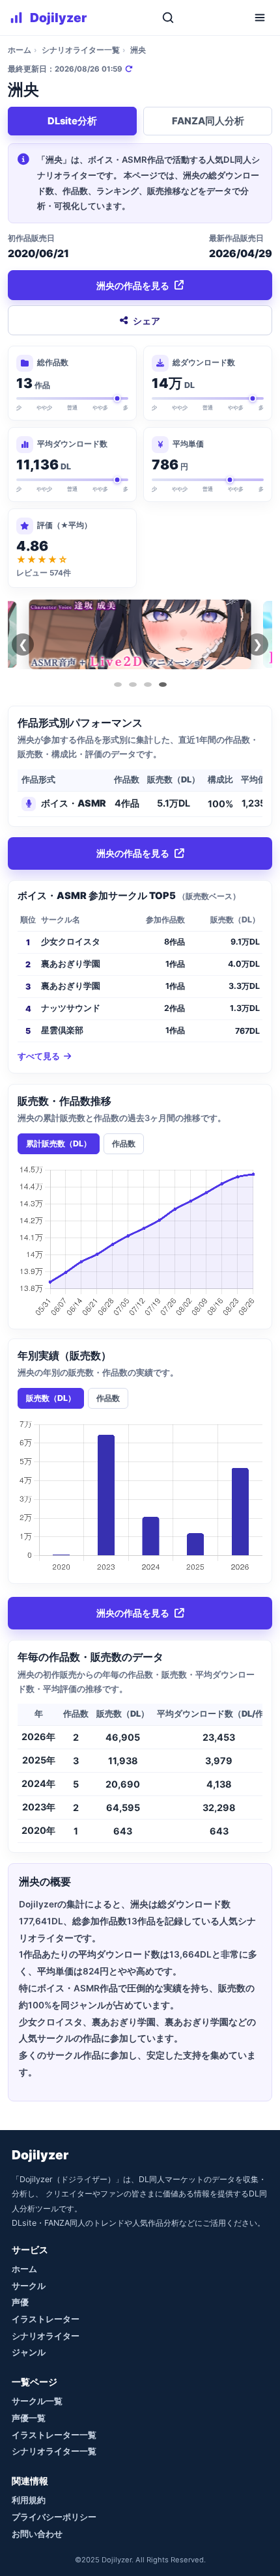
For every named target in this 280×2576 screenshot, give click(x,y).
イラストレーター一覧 (54, 2435)
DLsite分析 (72, 121)
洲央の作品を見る (133, 285)
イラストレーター (46, 2319)
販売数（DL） (51, 1398)
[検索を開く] (168, 18)
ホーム (20, 50)
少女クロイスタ (71, 942)
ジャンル (29, 2352)
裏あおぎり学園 (71, 964)
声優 (20, 2302)
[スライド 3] (148, 685)
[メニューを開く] (260, 18)
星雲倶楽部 (62, 1030)
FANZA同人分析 (208, 121)
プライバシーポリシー (54, 2517)
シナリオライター (46, 2336)
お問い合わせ (37, 2534)
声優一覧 (29, 2418)
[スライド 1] (118, 685)
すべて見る (39, 1056)
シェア (147, 321)
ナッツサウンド (71, 1008)
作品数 (124, 1143)
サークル (29, 2286)
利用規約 (29, 2500)
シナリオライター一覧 (81, 50)
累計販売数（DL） (59, 1143)
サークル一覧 (37, 2401)
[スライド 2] (133, 685)
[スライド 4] (163, 685)
